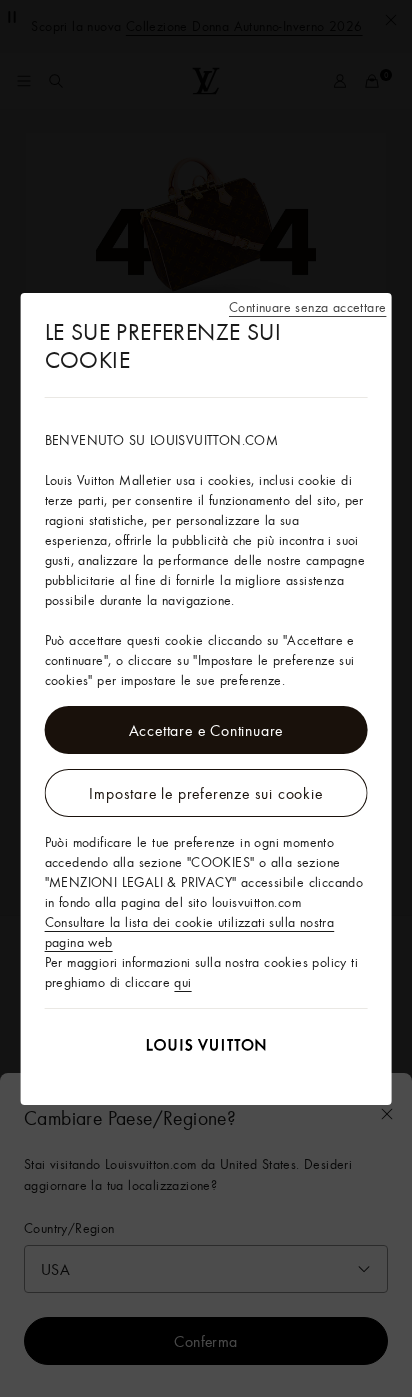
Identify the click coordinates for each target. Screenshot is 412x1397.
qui (182, 982)
